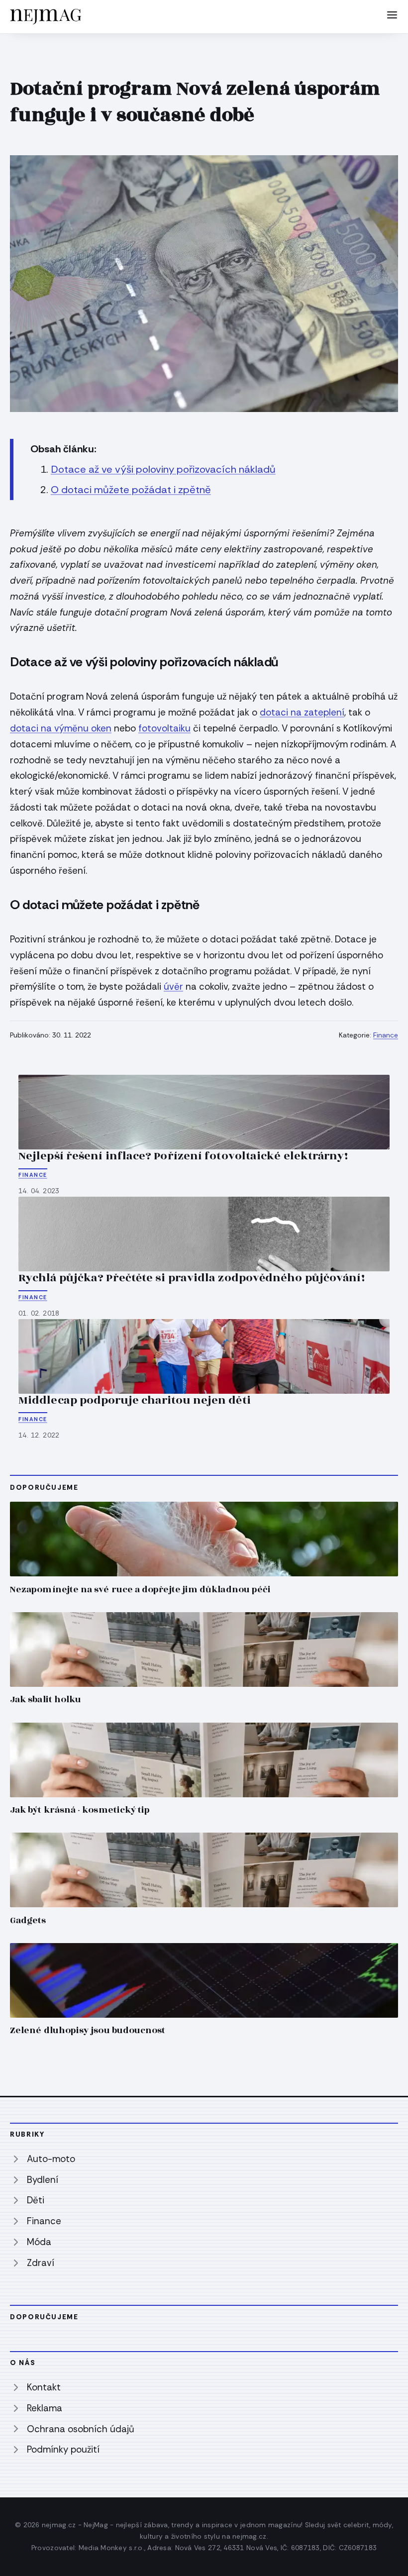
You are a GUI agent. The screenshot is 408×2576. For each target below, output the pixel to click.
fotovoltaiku (164, 728)
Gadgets (28, 1920)
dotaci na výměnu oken (61, 728)
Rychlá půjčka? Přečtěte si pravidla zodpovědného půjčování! (192, 1278)
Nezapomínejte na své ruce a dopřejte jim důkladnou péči (140, 1590)
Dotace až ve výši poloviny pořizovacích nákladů (163, 469)
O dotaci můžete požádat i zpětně (131, 490)
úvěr (173, 986)
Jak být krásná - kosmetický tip (80, 1810)
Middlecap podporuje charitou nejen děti (135, 1400)
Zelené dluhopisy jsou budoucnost (88, 2030)
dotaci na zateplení (302, 712)
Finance (386, 1035)
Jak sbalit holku (46, 1700)
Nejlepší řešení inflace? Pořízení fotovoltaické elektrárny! (183, 1156)
